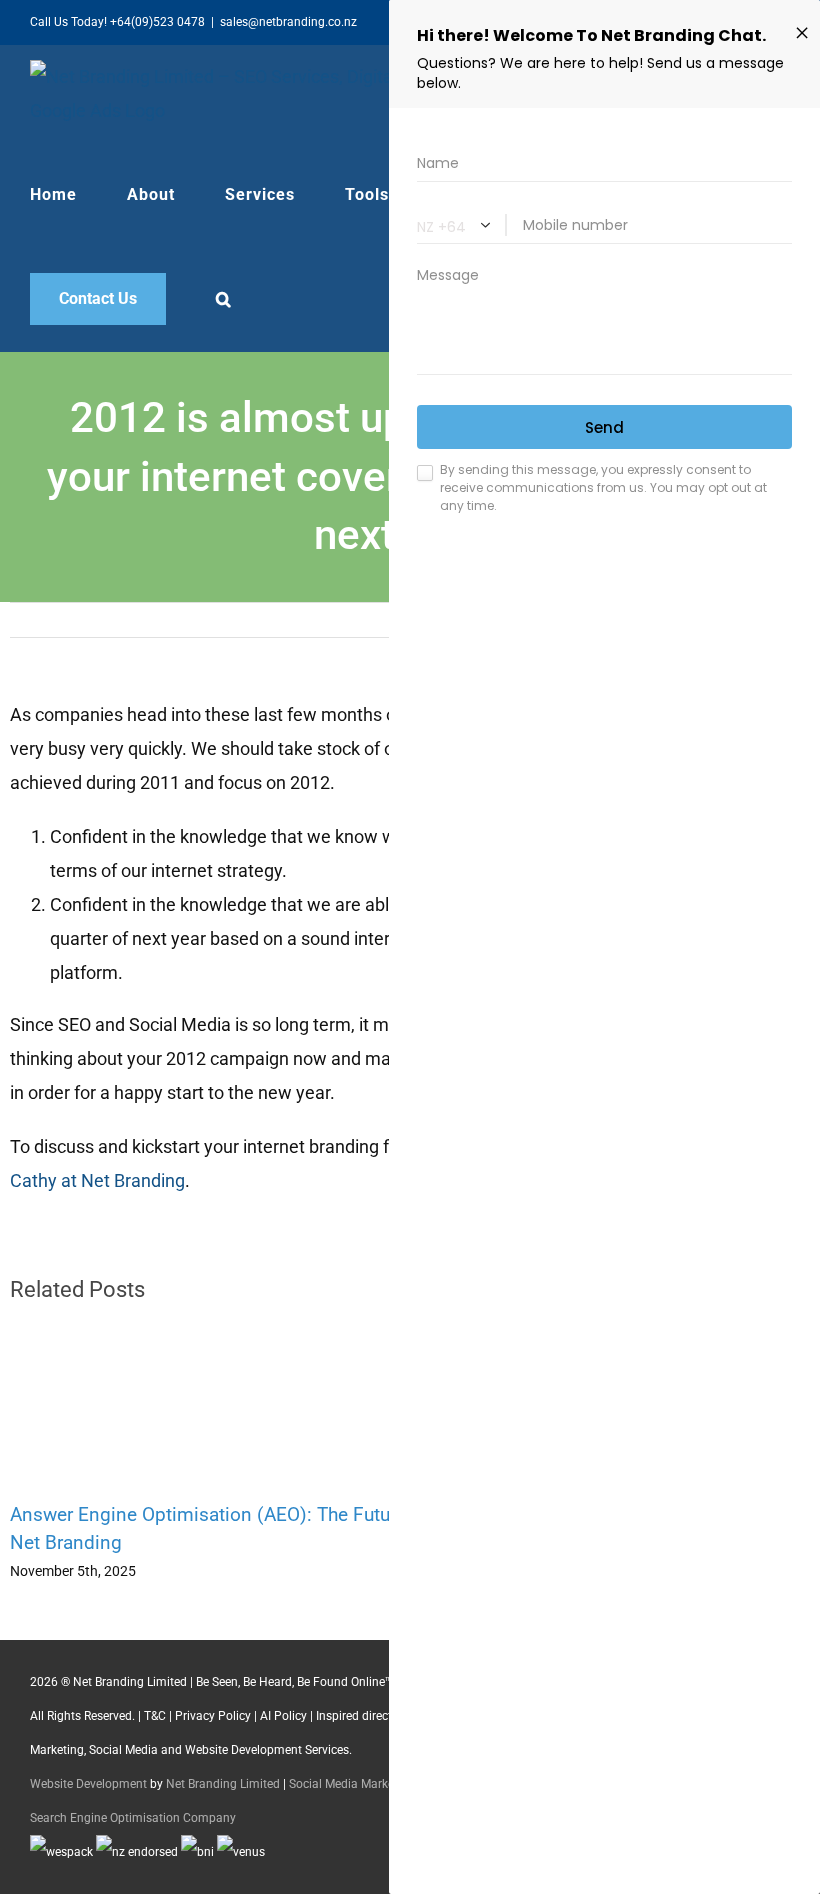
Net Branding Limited (223, 1784)
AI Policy (283, 1716)
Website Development (88, 1784)
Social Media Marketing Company (380, 1784)
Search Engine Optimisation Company (133, 1818)
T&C (155, 1716)
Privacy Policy (213, 1716)
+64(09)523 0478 (157, 22)
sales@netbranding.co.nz (288, 22)
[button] (224, 299)
